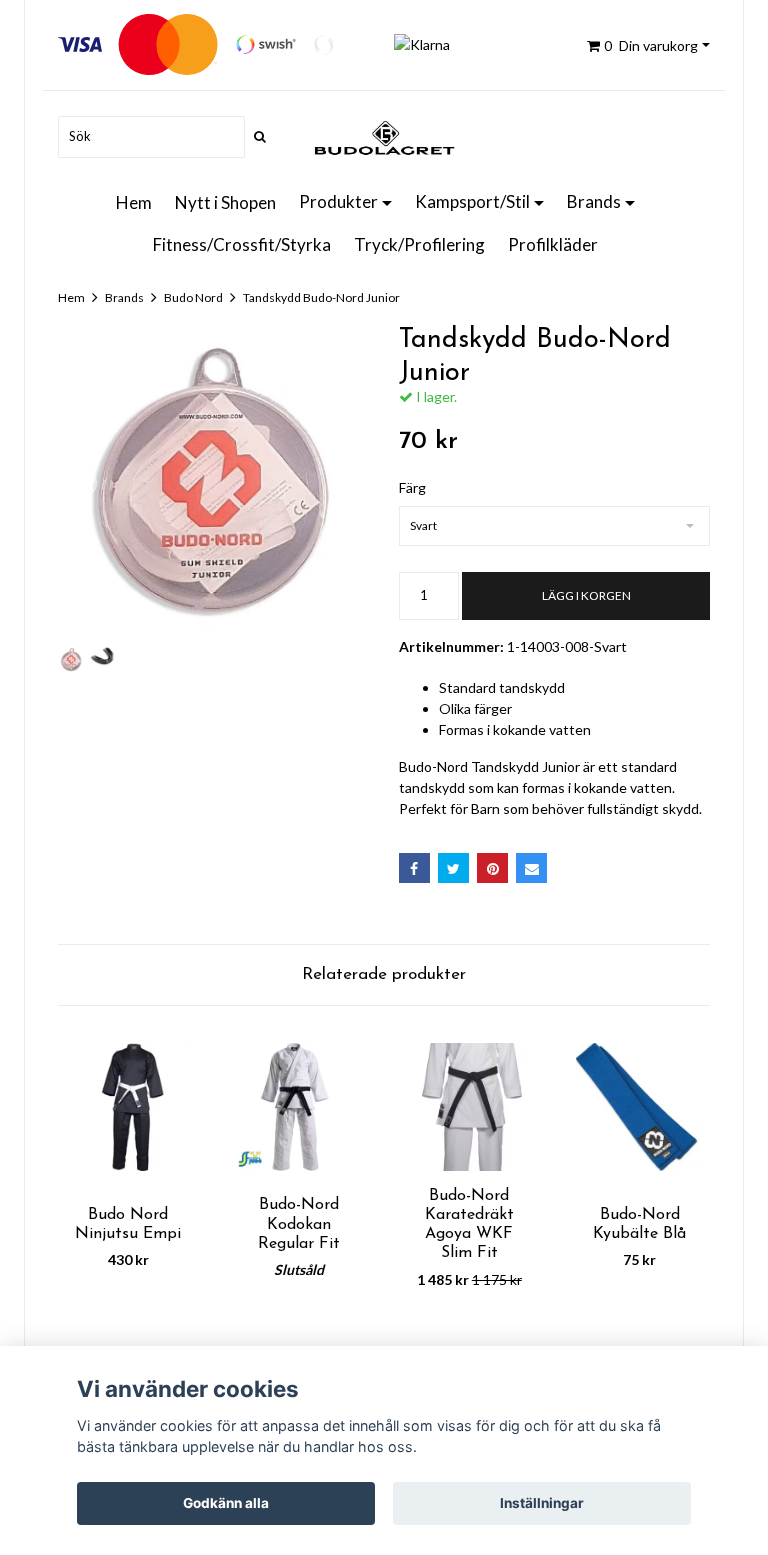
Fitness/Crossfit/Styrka (242, 244)
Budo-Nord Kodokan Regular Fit (299, 1224)
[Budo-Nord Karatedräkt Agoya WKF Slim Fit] (469, 1107)
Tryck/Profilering (419, 244)
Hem (134, 202)
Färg (412, 487)
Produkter (338, 201)
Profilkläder (553, 244)
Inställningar (542, 1503)
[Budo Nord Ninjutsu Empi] (128, 1107)
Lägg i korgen (586, 595)
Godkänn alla (226, 1503)
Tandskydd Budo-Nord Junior (321, 297)
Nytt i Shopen (225, 202)
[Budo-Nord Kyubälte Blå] (640, 1107)
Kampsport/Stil (472, 201)
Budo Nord (193, 297)
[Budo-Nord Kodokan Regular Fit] (299, 1107)
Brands (594, 201)
